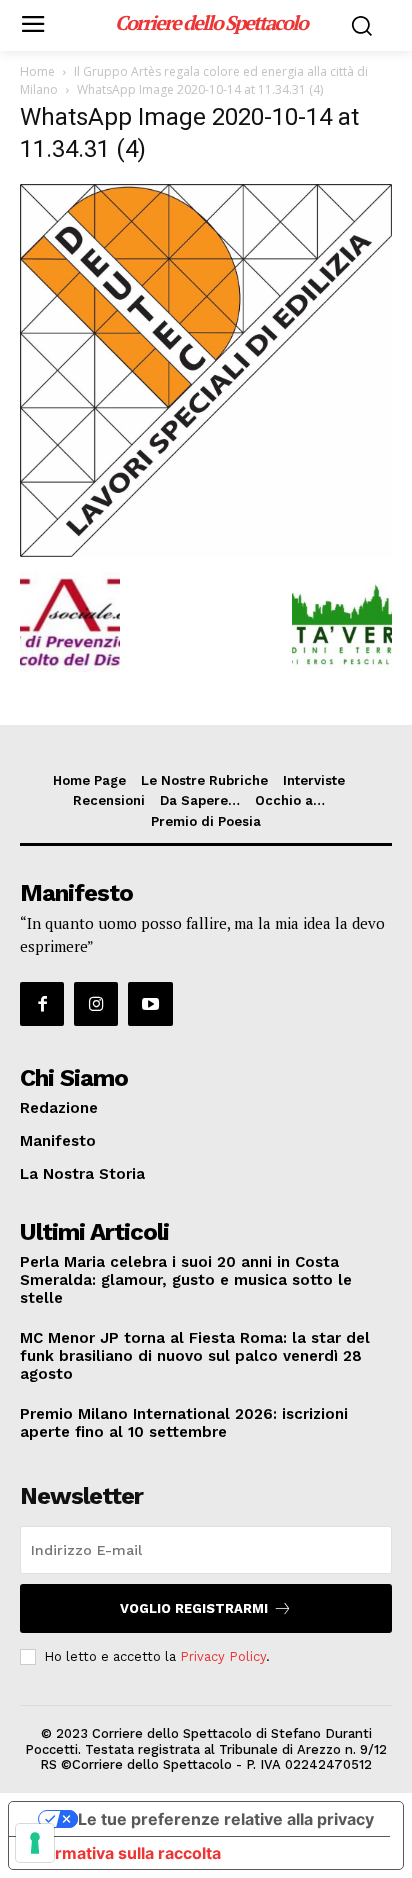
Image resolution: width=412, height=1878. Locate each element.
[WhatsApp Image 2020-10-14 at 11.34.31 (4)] (206, 551)
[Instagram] (96, 1004)
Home (37, 71)
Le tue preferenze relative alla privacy (226, 1819)
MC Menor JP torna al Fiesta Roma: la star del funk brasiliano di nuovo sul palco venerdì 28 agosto (195, 1356)
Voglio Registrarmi (194, 1608)
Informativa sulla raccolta (123, 1853)
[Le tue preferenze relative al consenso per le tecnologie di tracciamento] (35, 1843)
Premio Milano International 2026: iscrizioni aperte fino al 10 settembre (184, 1423)
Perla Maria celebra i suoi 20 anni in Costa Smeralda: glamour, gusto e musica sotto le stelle (186, 1280)
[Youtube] (150, 1004)
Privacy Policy (223, 1656)
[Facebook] (42, 1004)
